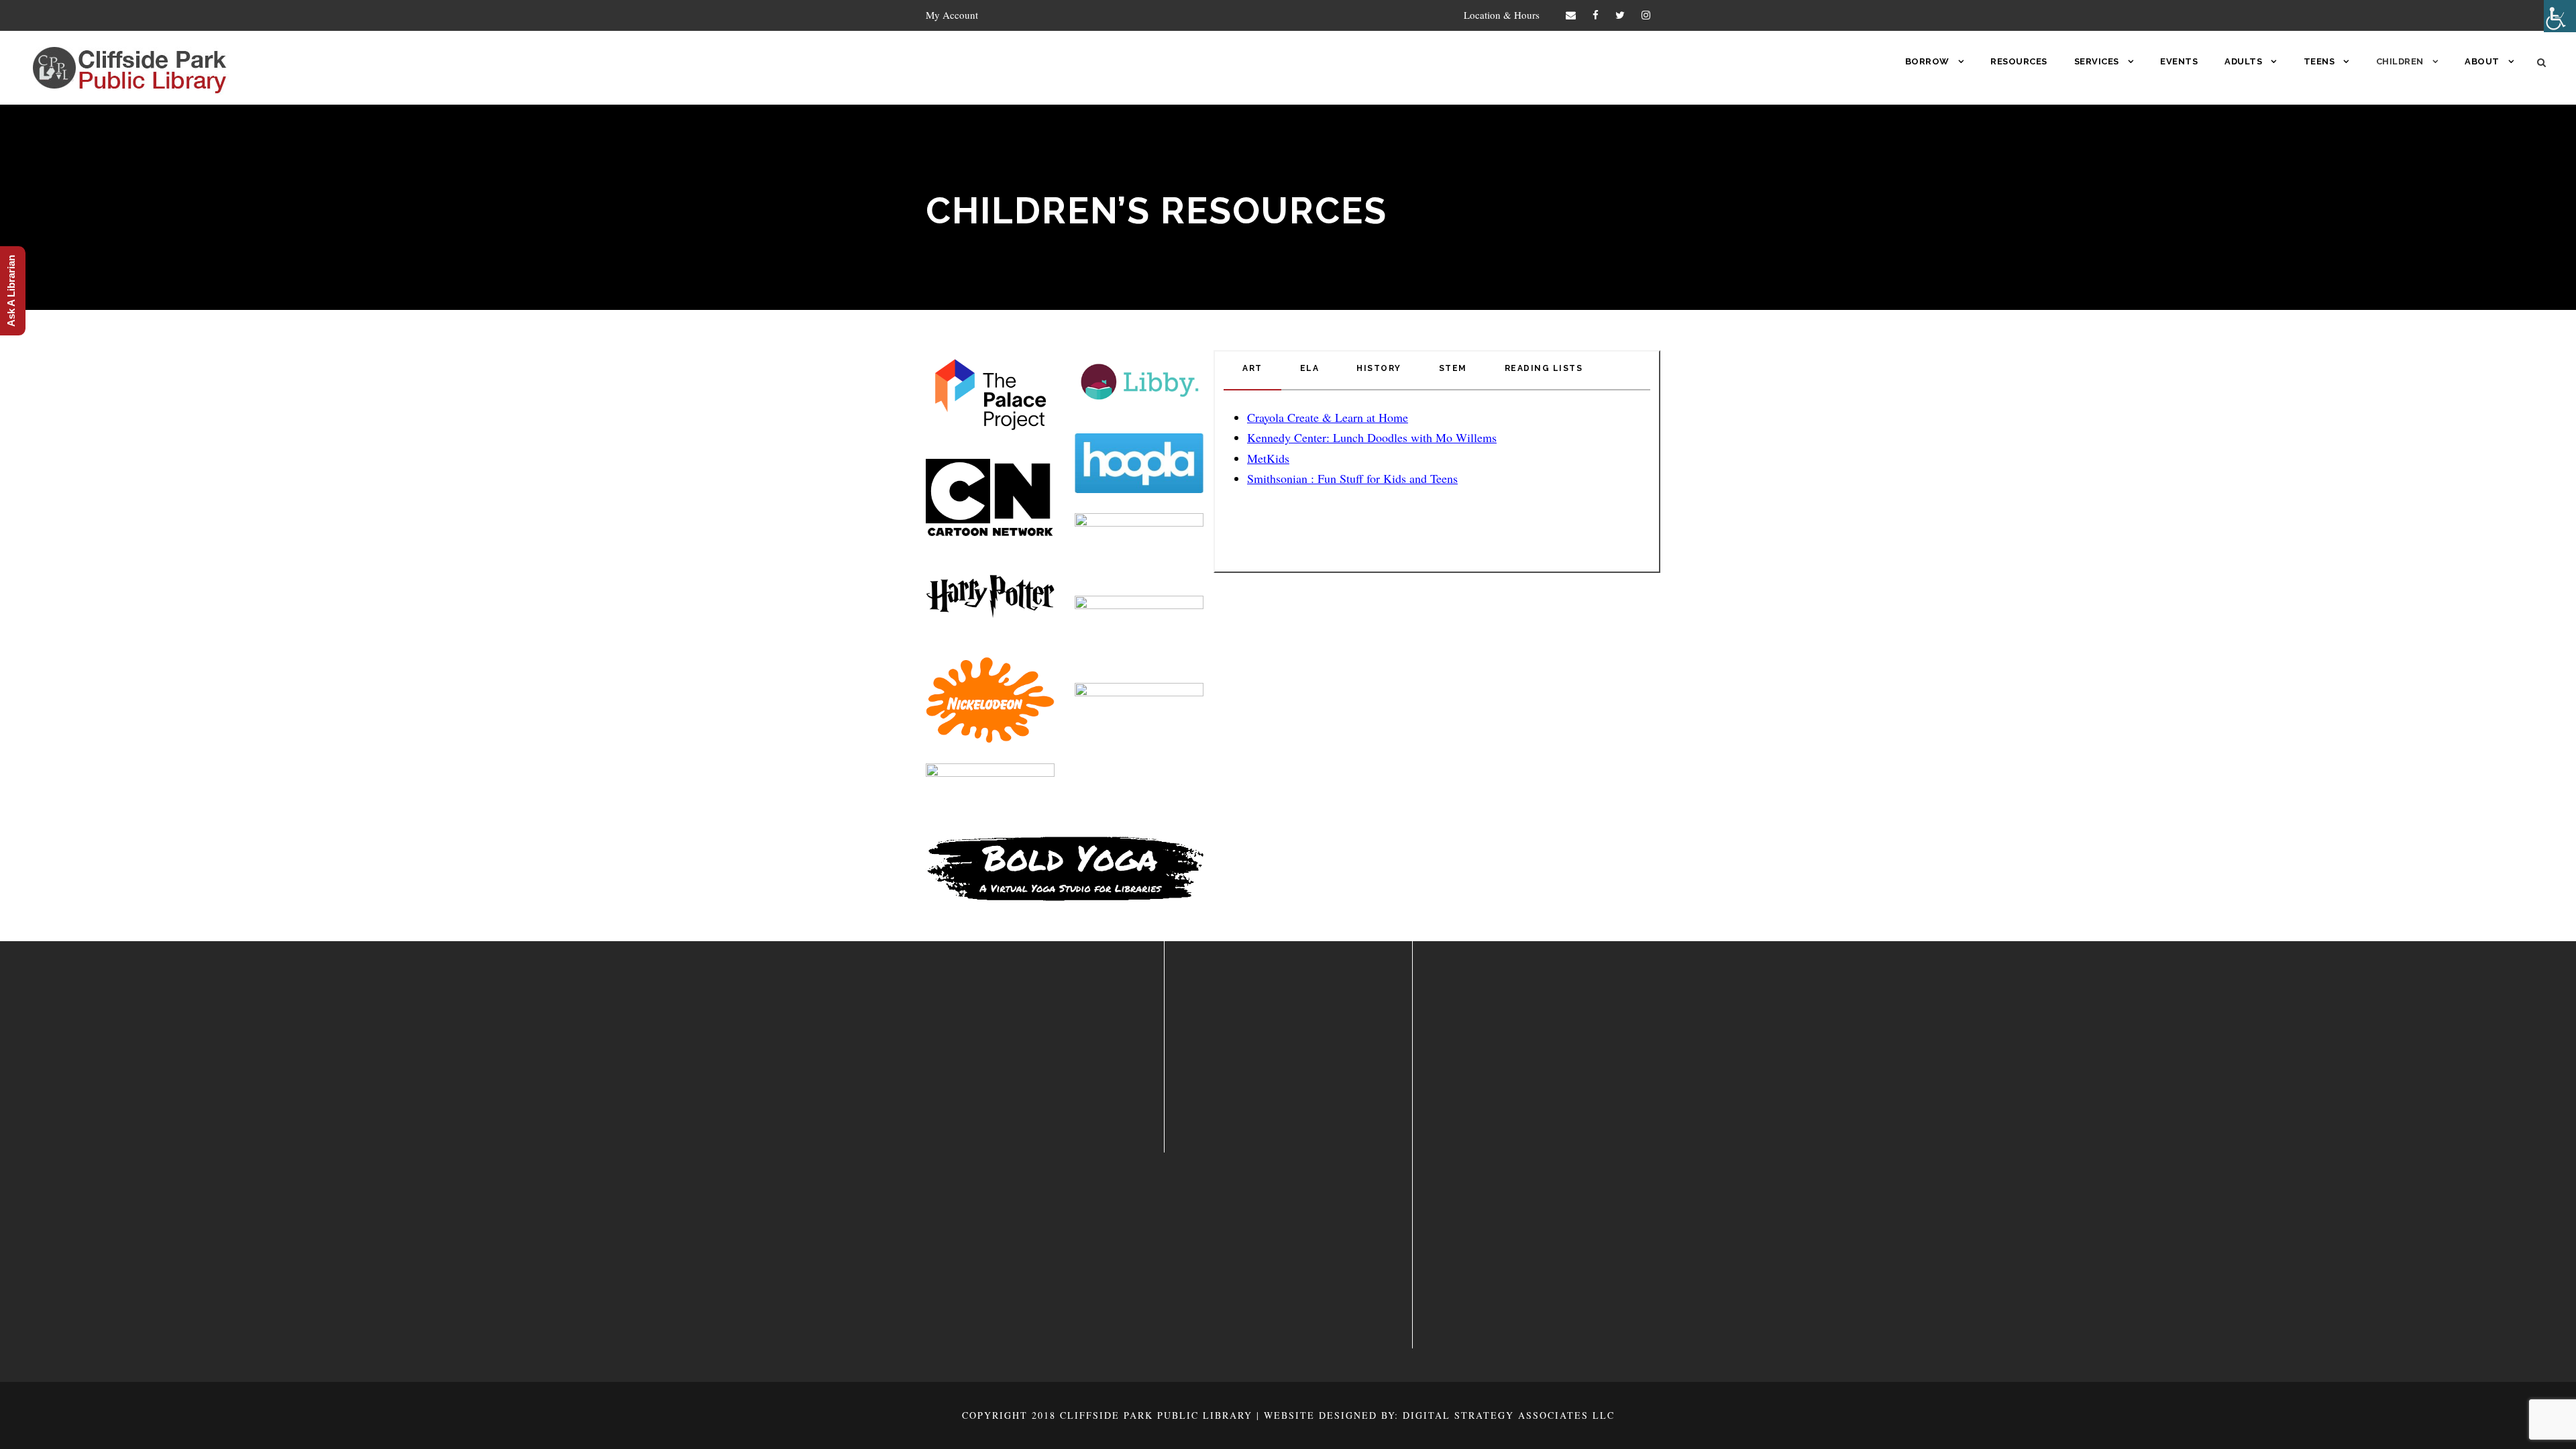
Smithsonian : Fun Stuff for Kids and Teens (1352, 478)
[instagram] (1646, 15)
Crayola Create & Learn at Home (1328, 417)
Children (2400, 61)
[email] (1571, 15)
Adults (2243, 61)
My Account (952, 15)
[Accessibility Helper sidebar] (2560, 16)
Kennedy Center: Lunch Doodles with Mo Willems (1372, 437)
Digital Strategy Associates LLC (1509, 1415)
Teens (2319, 61)
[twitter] (1620, 15)
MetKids (1268, 458)
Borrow (1927, 61)
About (2482, 61)
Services (2097, 61)
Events (2179, 61)
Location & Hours (1502, 15)
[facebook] (1596, 15)
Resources (2019, 61)
